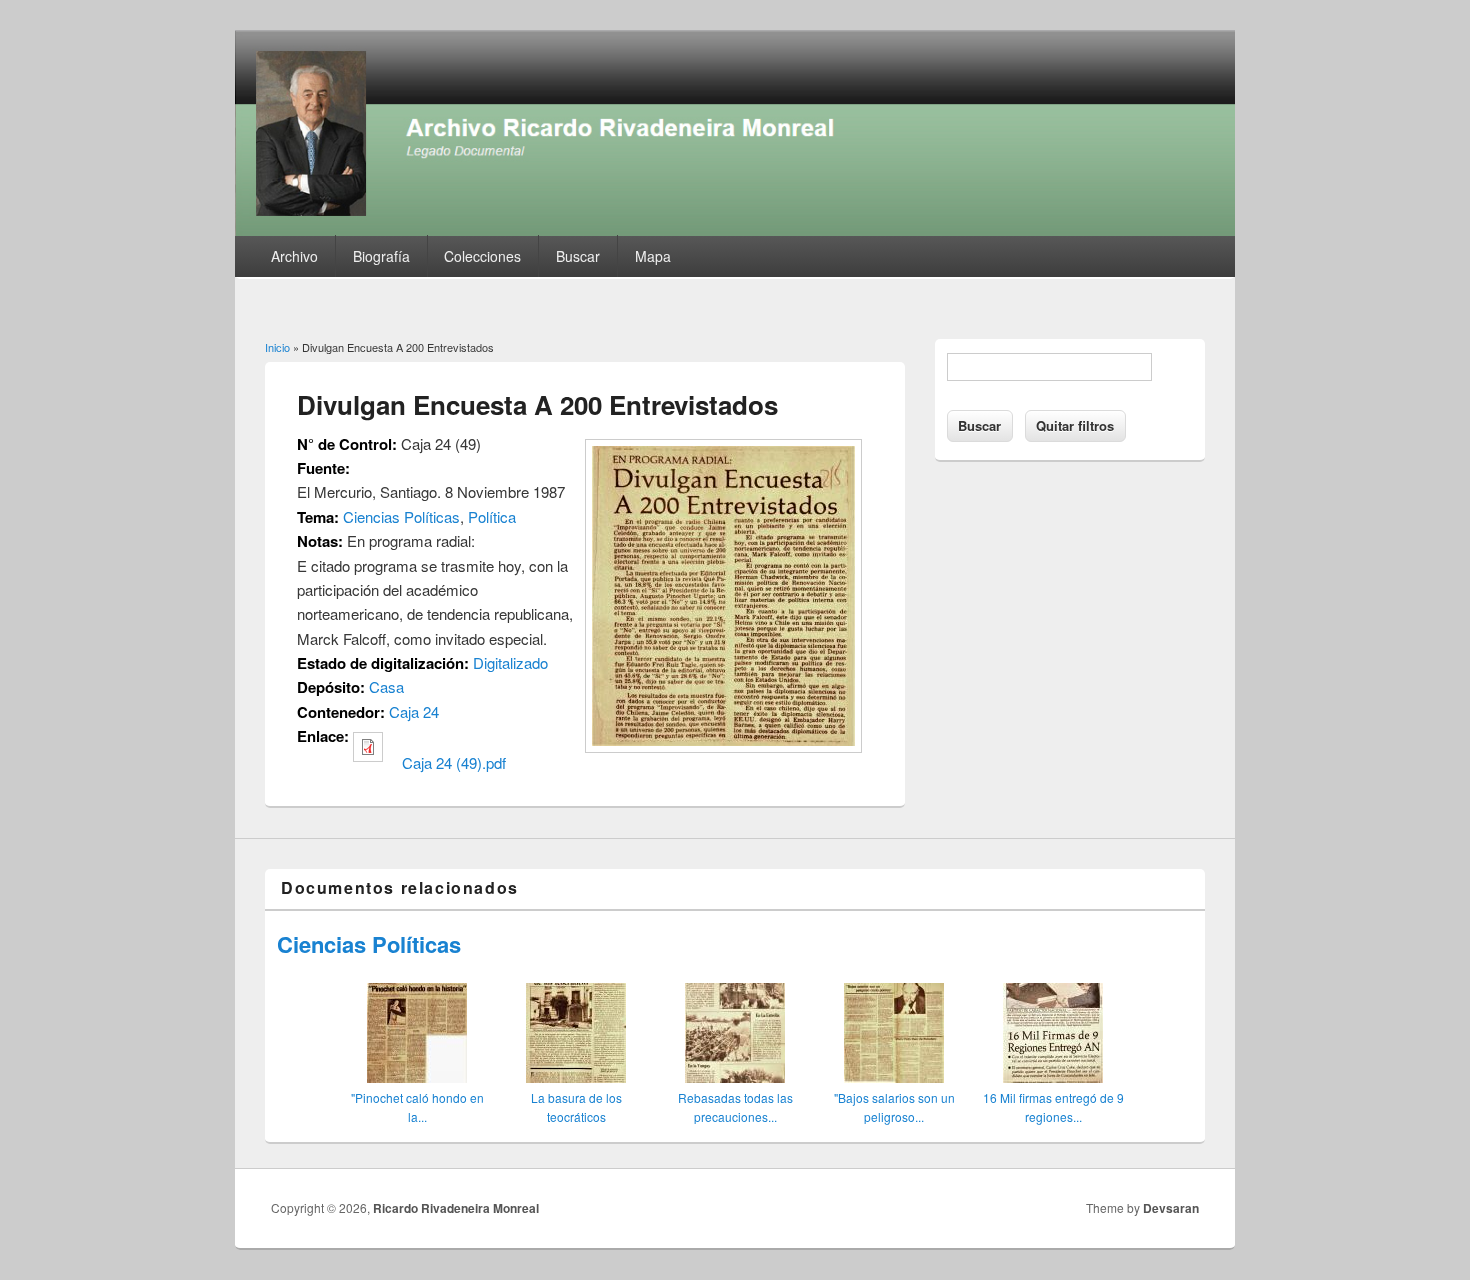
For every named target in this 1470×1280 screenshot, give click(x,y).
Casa (386, 686)
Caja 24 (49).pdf (454, 762)
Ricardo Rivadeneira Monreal (456, 1208)
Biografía (381, 256)
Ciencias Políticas (401, 516)
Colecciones (482, 256)
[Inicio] (735, 229)
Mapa (653, 256)
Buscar (578, 256)
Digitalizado (510, 662)
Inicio (277, 347)
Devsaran (1171, 1208)
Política (492, 516)
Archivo (294, 256)
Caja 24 (414, 711)
